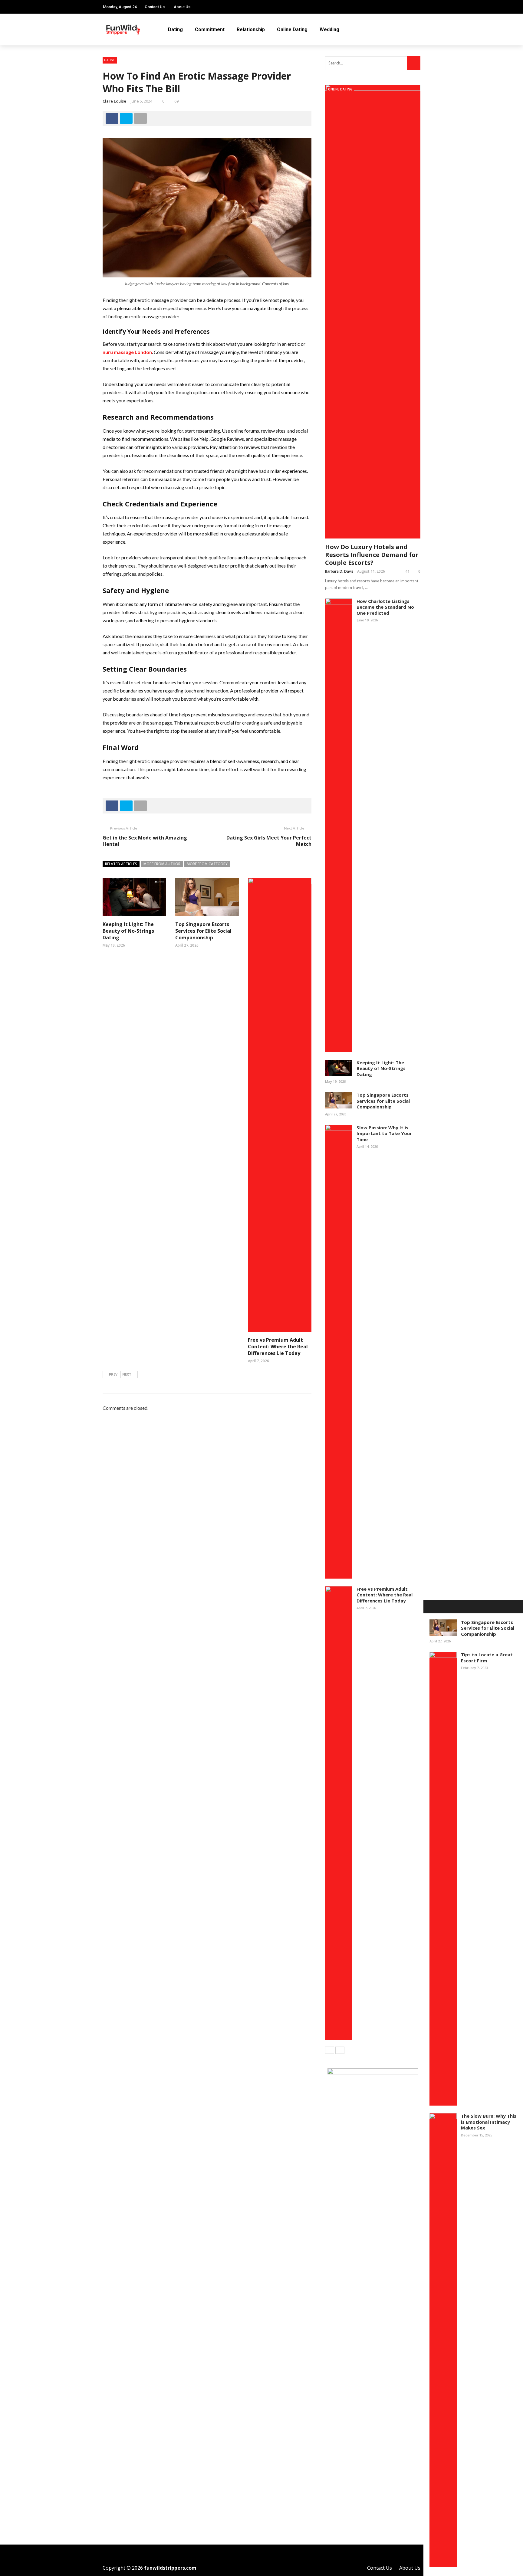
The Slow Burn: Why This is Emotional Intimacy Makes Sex (489, 2122)
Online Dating (292, 29)
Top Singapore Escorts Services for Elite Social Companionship (203, 931)
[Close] (430, 1607)
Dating (175, 29)
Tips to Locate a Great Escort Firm (487, 1658)
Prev (113, 1374)
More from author (162, 864)
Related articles (121, 864)
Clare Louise (114, 101)
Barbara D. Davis (339, 571)
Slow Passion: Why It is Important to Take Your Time (384, 1133)
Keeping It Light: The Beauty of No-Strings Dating (128, 931)
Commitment (210, 29)
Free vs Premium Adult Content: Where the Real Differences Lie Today (278, 1347)
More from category (207, 864)
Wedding (329, 29)
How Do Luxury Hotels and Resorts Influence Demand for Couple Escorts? (372, 555)
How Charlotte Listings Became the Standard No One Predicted (385, 607)
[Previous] (330, 2050)
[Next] (340, 2050)
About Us (182, 7)
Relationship (251, 29)
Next (127, 1374)
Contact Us (155, 7)
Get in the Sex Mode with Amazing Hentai (145, 841)
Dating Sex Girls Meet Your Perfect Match (269, 841)
